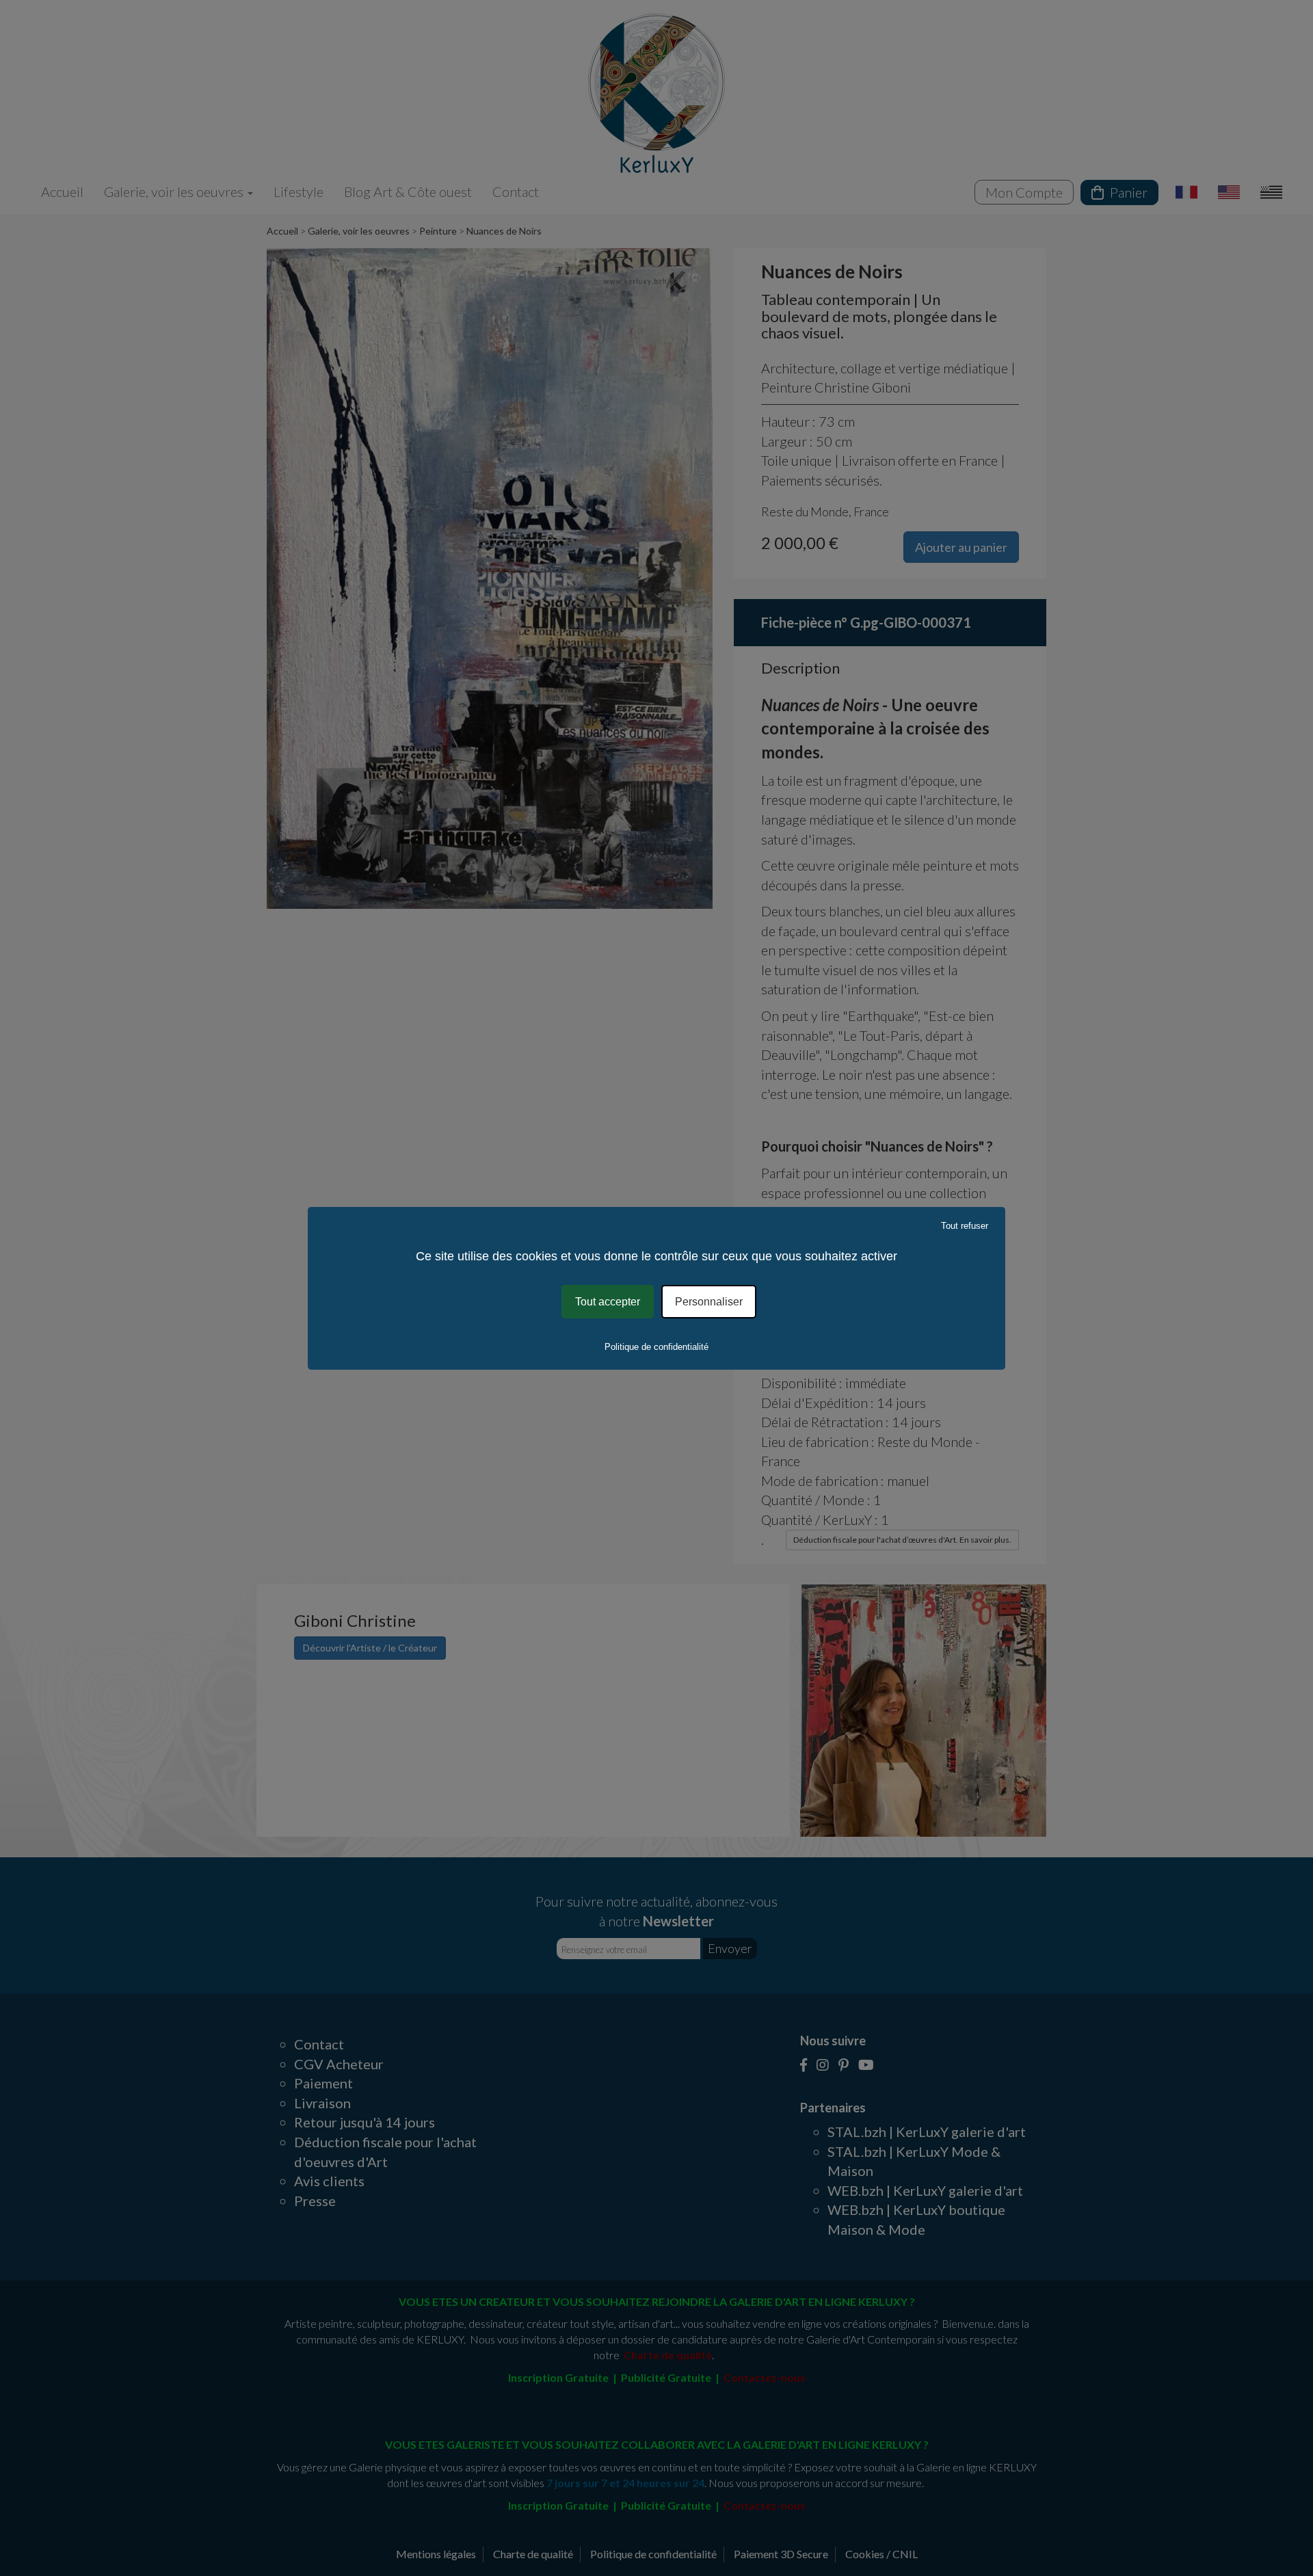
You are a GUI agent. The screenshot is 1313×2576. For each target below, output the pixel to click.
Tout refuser (965, 1225)
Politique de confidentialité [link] (656, 1347)
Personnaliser (709, 1301)
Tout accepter (608, 1301)
